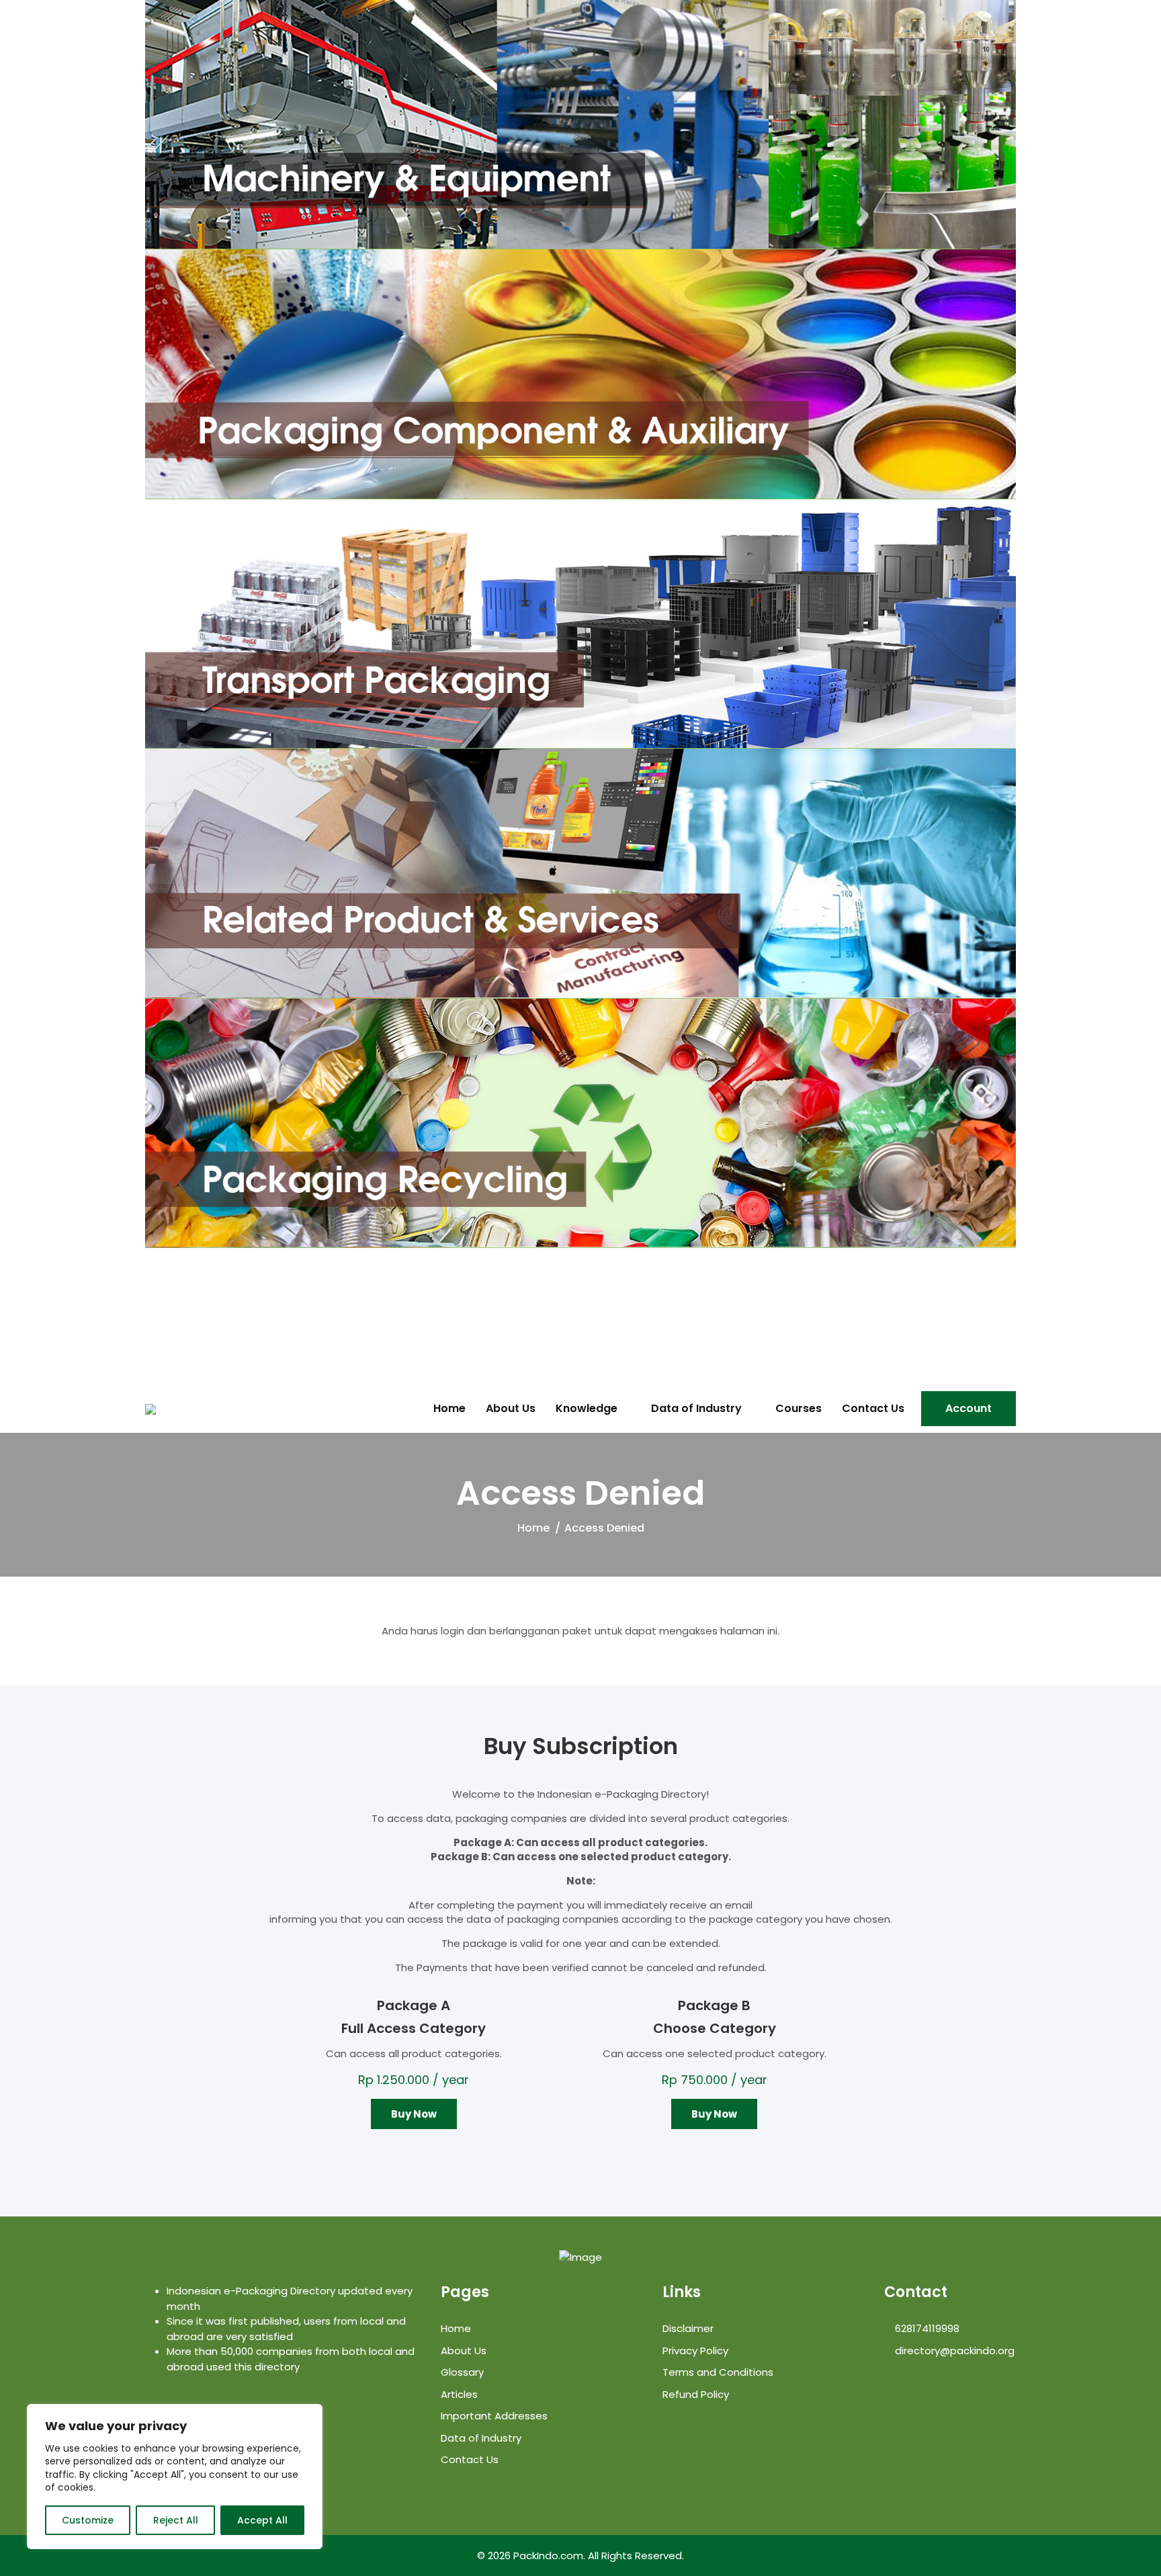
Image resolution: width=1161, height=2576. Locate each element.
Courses (799, 1409)
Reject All (176, 2520)
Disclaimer (688, 2328)
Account (969, 1408)
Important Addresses (494, 2416)
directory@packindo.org (953, 2351)
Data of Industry (696, 1409)
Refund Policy (696, 2394)
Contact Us (873, 1409)
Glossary (462, 2372)
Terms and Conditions (718, 2372)
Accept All (262, 2520)
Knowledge (587, 1409)
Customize (88, 2520)
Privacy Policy (695, 2351)
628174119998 (926, 2328)
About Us (511, 1409)
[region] (175, 2477)
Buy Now (414, 2114)
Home (449, 1409)
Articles (459, 2394)
